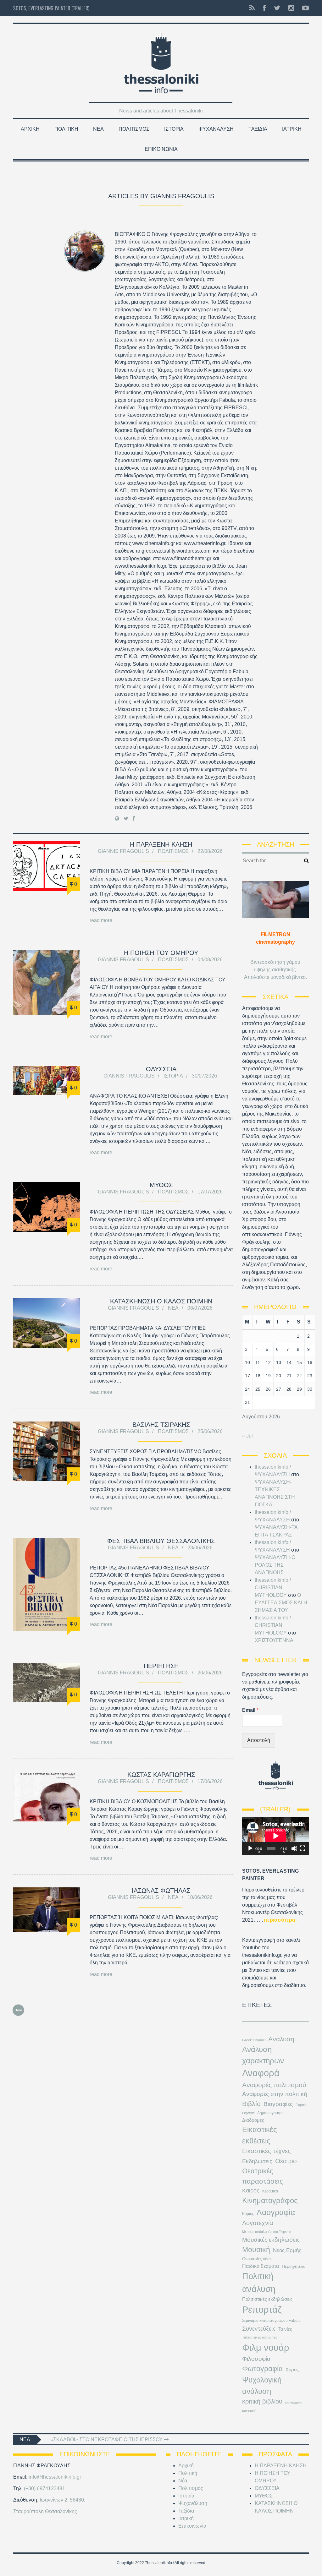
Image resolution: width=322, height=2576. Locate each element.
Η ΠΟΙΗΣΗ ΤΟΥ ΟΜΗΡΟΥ (161, 953)
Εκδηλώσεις (257, 2161)
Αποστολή (259, 1740)
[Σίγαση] (294, 1848)
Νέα (98, 129)
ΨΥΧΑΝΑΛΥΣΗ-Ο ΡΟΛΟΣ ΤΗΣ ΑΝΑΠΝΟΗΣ (275, 1565)
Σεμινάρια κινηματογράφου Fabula (271, 2321)
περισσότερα (279, 1920)
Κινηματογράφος (270, 2200)
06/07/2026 (200, 1308)
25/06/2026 (210, 1431)
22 (299, 1376)
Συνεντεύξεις (259, 2328)
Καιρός (251, 2191)
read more (101, 920)
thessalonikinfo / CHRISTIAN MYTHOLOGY (273, 1588)
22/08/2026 (210, 851)
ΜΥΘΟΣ (161, 1185)
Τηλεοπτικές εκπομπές (260, 2337)
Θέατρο (286, 2161)
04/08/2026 (210, 960)
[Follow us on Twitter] (277, 8)
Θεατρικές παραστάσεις (263, 2176)
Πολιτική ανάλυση (259, 2283)
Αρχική (30, 129)
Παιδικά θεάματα (261, 2266)
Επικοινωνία (161, 149)
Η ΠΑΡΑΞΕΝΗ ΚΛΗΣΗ (161, 844)
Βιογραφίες (278, 2104)
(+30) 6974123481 (44, 2489)
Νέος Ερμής (287, 2250)
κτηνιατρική (294, 2402)
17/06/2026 (210, 1781)
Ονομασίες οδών (257, 2259)
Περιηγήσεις (294, 2266)
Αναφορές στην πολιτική (275, 2094)
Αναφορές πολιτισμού (274, 2085)
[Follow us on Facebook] (264, 8)
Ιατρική (292, 129)
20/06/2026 (210, 1673)
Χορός (292, 2370)
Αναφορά (261, 2073)
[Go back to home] (161, 61)
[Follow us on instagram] (291, 8)
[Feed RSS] (252, 8)
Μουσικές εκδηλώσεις (271, 2240)
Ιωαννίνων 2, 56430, (62, 2500)
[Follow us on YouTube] (304, 8)
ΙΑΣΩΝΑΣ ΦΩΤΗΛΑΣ (161, 1891)
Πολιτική (66, 129)
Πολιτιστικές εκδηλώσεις (267, 2299)
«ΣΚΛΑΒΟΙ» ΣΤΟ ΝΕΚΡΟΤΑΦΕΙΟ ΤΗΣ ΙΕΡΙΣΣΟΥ (107, 2440)
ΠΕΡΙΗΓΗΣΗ (161, 1666)
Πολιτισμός (134, 129)
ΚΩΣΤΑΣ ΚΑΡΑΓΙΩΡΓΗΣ (161, 1775)
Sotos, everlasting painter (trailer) (51, 8)
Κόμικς (248, 2214)
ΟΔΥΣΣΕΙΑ (161, 1069)
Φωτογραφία (262, 2369)
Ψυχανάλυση (216, 129)
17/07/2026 (210, 1192)
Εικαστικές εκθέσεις (260, 2135)
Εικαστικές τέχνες (266, 2151)
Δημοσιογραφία (270, 2113)
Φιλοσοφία (256, 2359)
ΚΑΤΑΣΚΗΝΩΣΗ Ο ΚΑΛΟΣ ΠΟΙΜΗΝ (161, 1301)
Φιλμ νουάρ (266, 2347)
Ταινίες (285, 2329)
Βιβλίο (251, 2104)
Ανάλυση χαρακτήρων (263, 2055)
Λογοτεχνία (258, 2223)
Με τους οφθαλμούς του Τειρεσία (267, 2232)
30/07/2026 (204, 1076)
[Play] (250, 1848)
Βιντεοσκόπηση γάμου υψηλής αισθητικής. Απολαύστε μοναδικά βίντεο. (275, 970)
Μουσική (256, 2250)
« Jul (247, 1436)
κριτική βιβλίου (262, 2401)
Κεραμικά (270, 2191)
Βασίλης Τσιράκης (161, 1425)
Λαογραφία (276, 2212)
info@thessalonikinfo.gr (55, 2477)
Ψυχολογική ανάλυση (262, 2385)
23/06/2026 (200, 1548)
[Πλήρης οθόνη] (303, 1848)
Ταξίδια (258, 129)
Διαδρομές (253, 2120)
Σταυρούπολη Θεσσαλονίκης (45, 2511)
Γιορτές (301, 2105)
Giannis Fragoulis (123, 851)
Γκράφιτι (248, 2113)
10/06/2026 (200, 1897)
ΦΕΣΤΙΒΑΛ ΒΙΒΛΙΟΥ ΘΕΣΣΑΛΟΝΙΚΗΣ (161, 1541)
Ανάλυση (281, 2039)
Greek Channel (254, 2040)
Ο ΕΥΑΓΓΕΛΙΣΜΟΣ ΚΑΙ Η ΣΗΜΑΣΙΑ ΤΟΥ (281, 1603)
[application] (276, 1836)
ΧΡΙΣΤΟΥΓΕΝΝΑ (274, 1640)
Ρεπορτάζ (262, 2310)
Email (250, 1710)
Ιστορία (174, 129)
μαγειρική (249, 2410)
